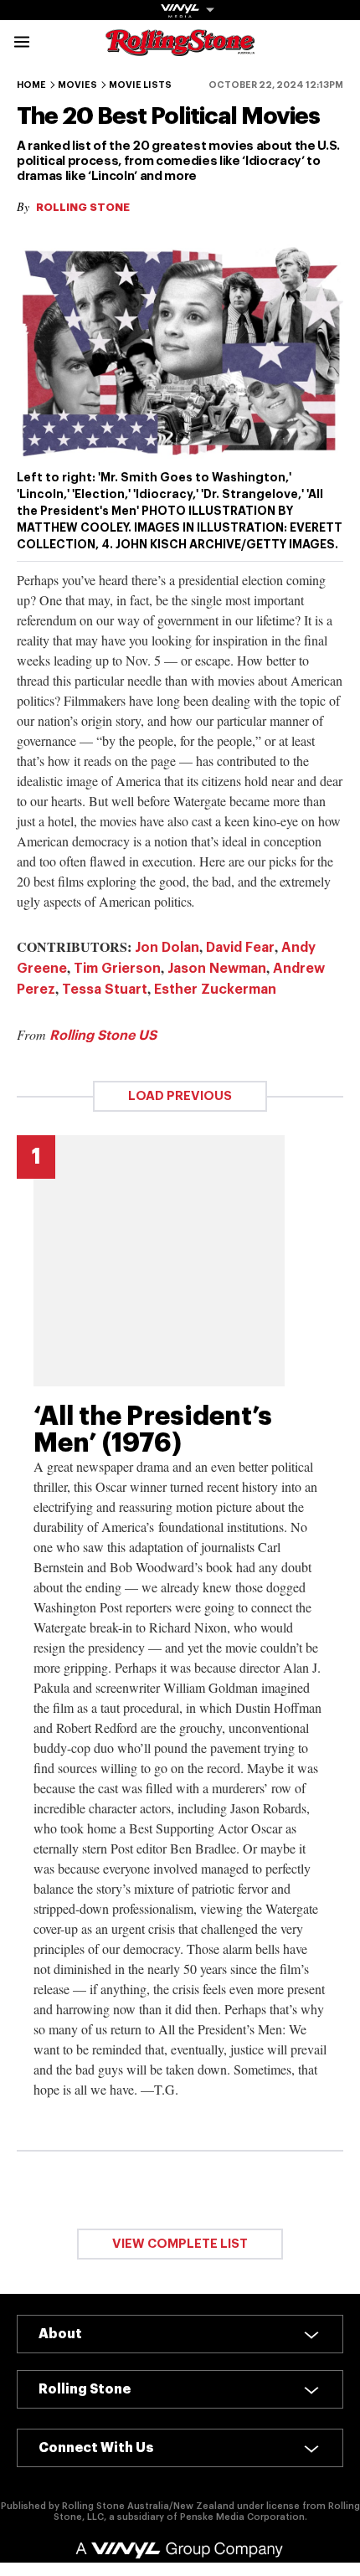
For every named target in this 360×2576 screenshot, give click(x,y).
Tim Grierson (117, 969)
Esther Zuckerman (215, 990)
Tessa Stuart (105, 990)
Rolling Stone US (103, 1036)
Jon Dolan (167, 948)
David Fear (240, 948)
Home (31, 85)
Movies (77, 85)
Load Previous (180, 1096)
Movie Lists (140, 85)
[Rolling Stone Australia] (180, 48)
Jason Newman (217, 969)
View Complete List (180, 2244)
